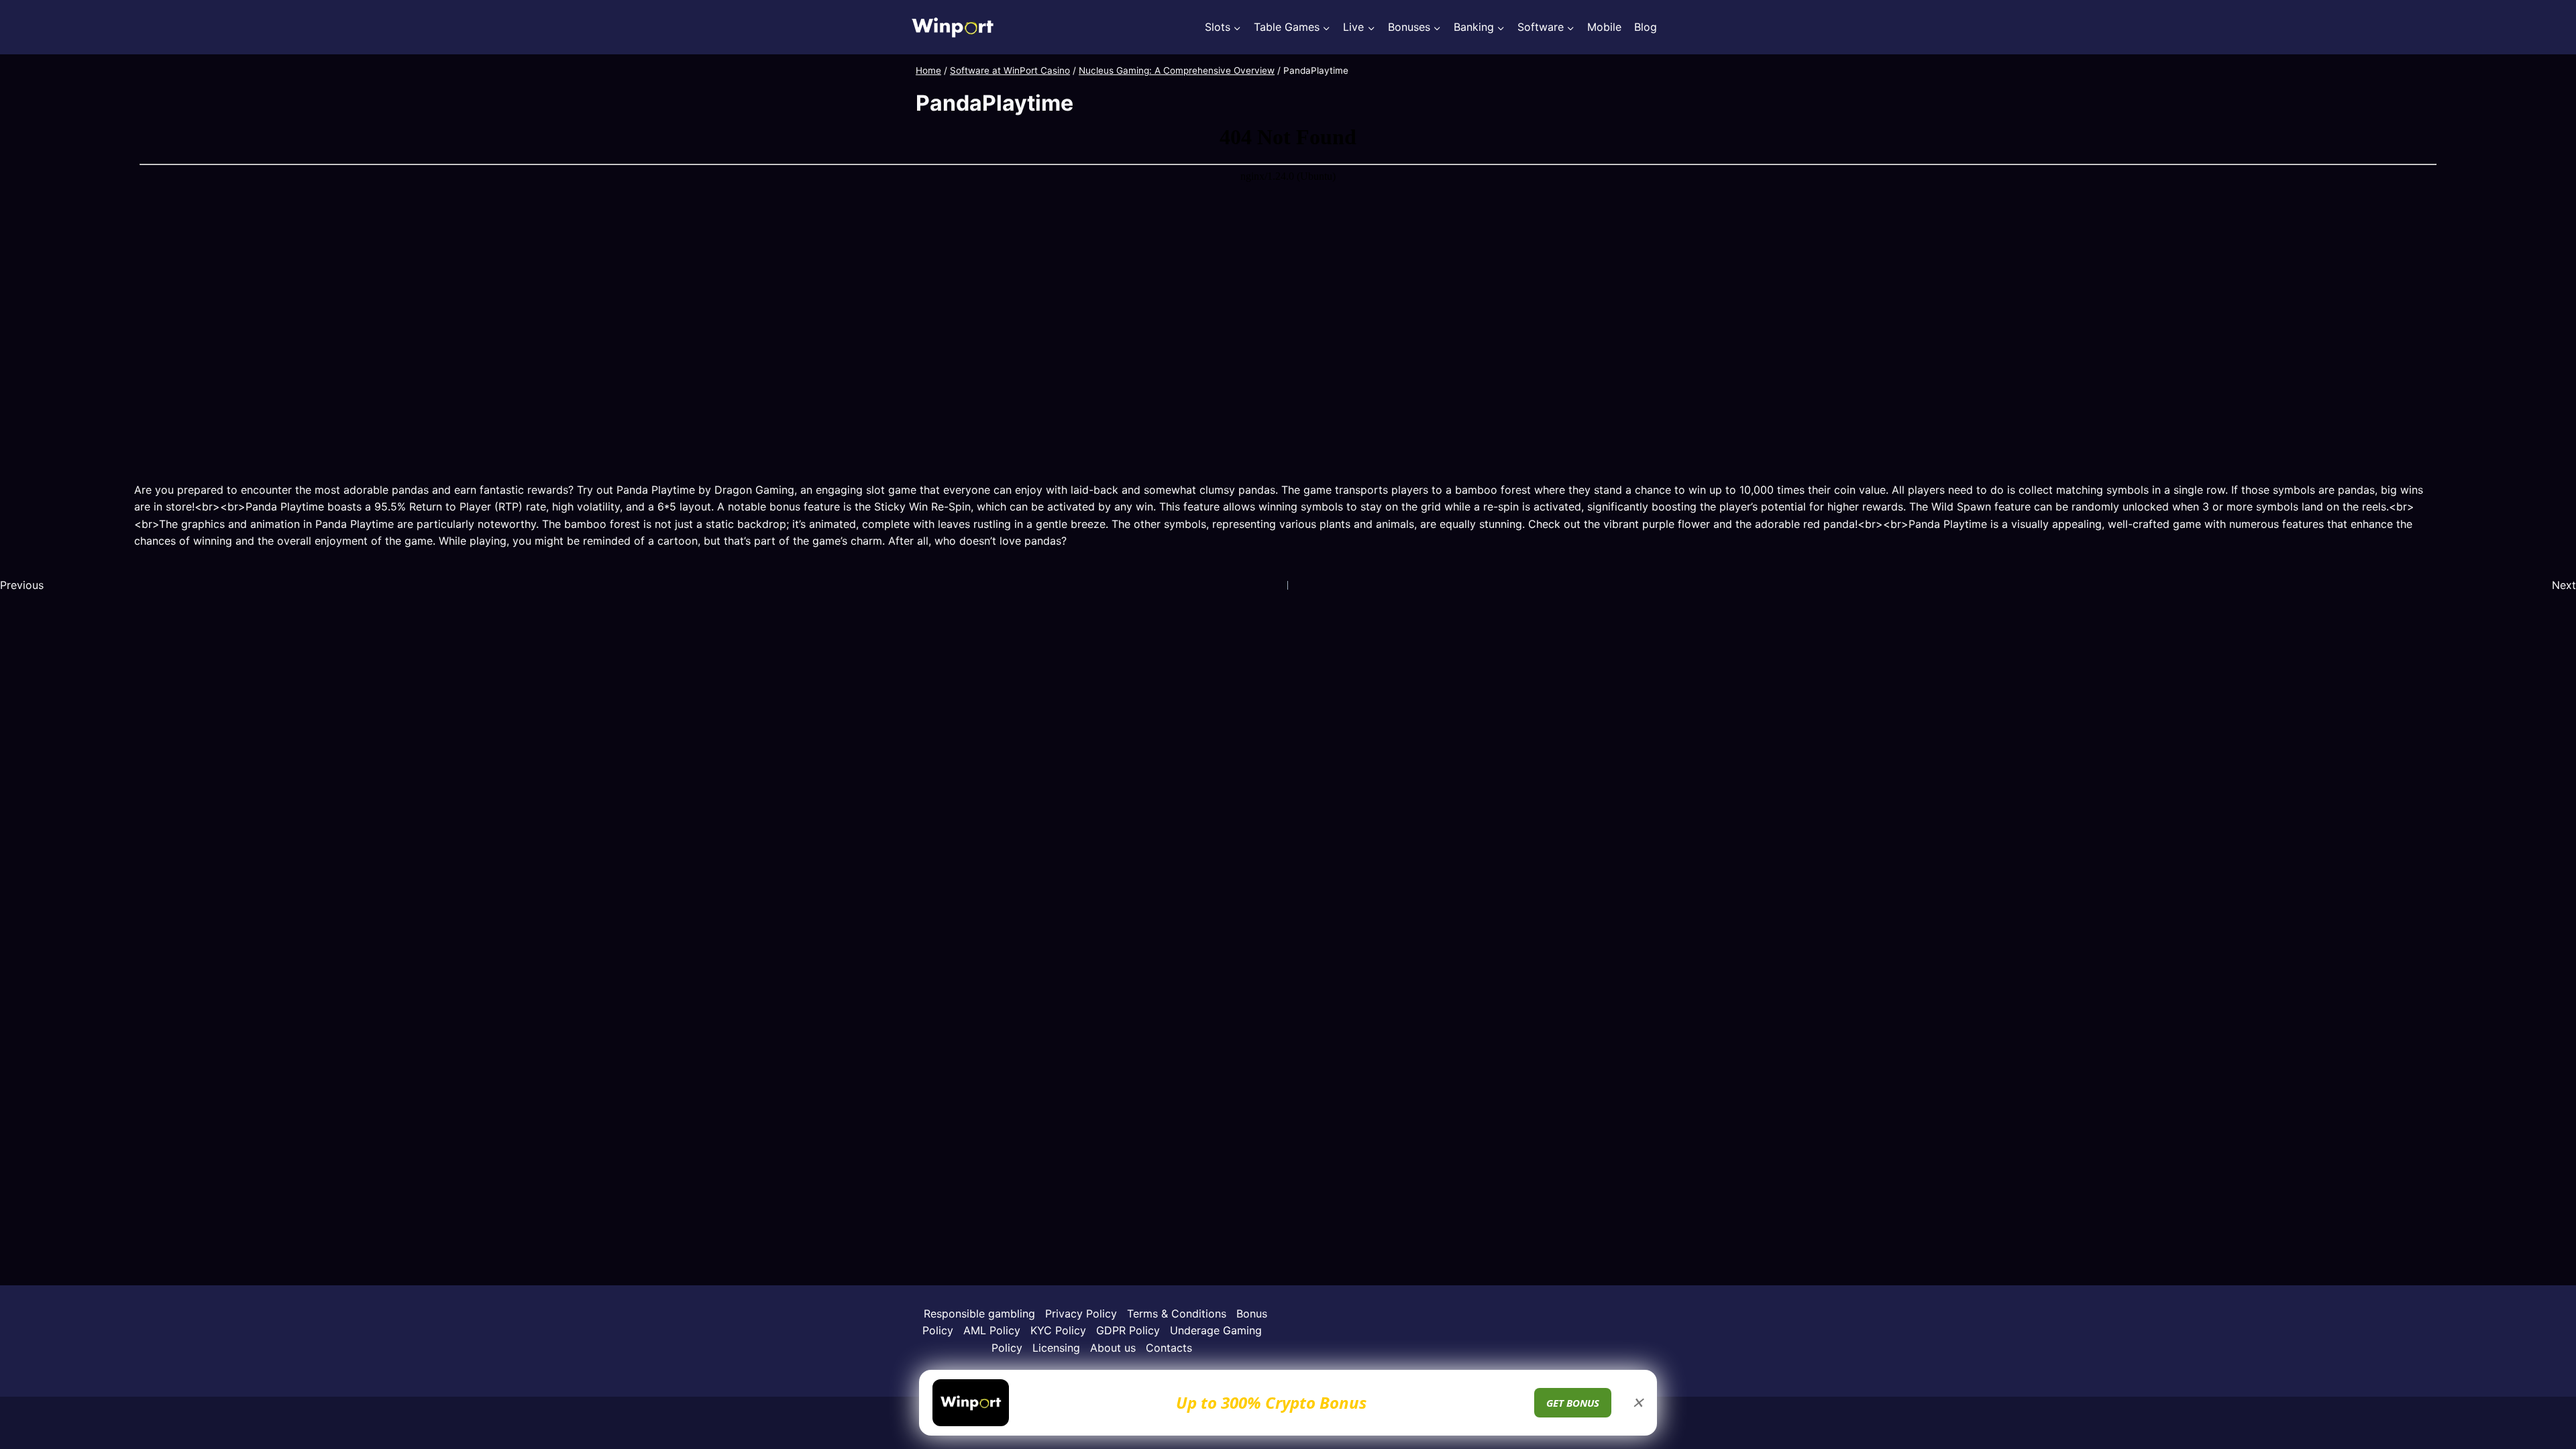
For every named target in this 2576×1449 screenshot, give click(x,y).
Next (2564, 585)
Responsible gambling (979, 1313)
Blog (1646, 27)
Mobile (1604, 27)
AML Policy (992, 1330)
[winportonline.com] (953, 27)
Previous (22, 585)
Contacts (1169, 1348)
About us (1113, 1348)
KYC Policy (1058, 1330)
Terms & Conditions (1177, 1313)
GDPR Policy (1128, 1330)
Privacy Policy (1081, 1313)
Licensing (1056, 1348)
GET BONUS (1573, 1403)
